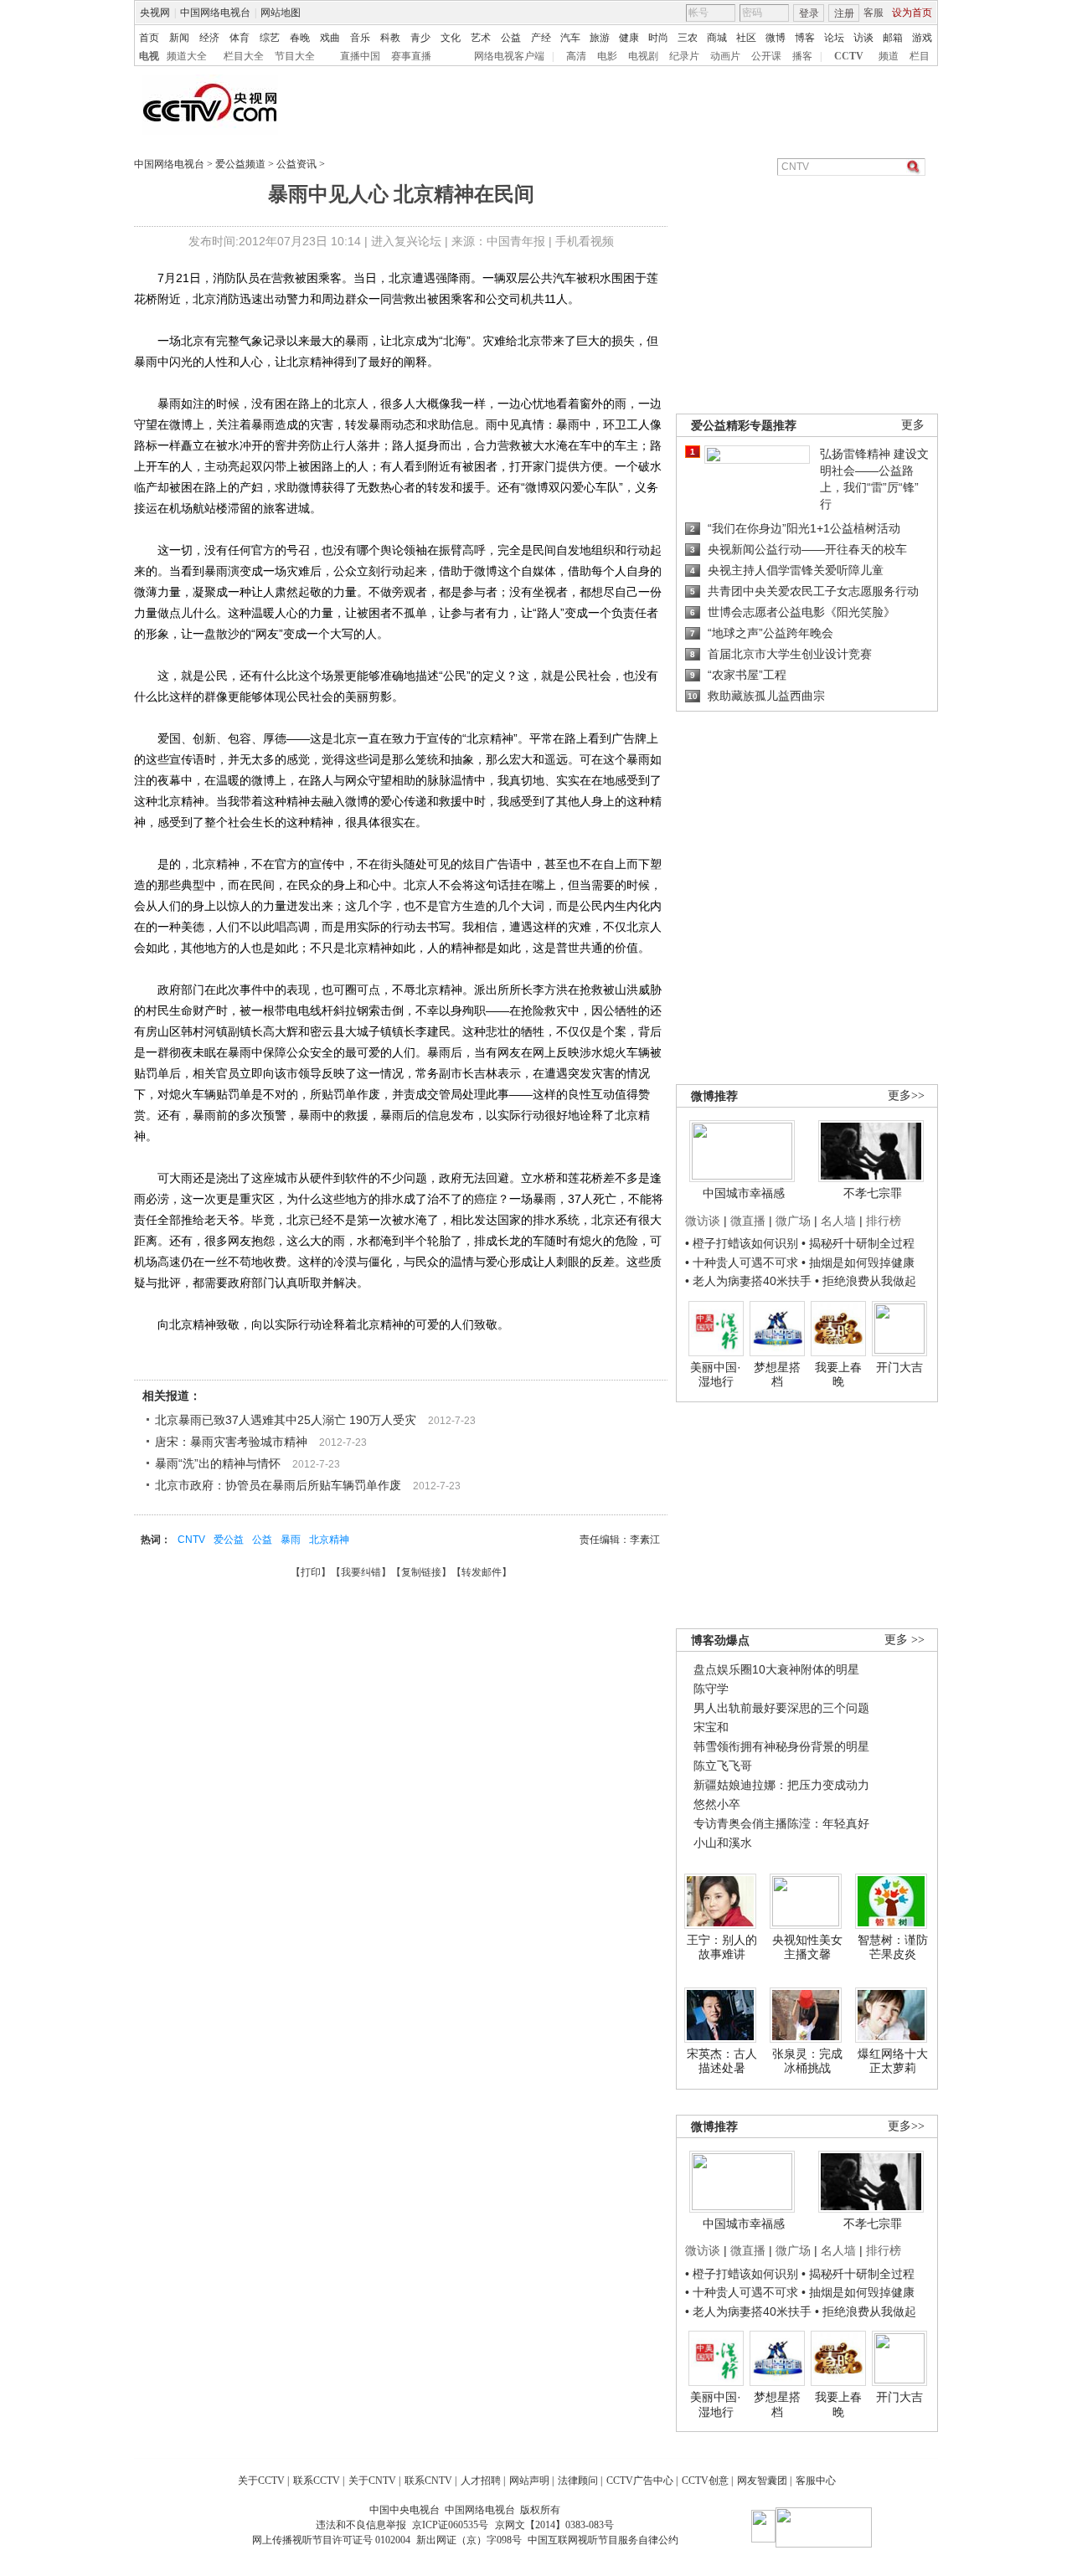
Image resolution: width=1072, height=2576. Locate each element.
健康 (629, 38)
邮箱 (893, 38)
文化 (451, 38)
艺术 (481, 38)
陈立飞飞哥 (723, 1766)
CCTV (849, 56)
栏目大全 (244, 56)
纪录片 (684, 56)
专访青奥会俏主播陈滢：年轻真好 (781, 1823)
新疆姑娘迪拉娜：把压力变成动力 (781, 1785)
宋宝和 (711, 1727)
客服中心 (816, 2481)
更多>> (906, 1095)
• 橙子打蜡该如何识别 (742, 1243)
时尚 (658, 38)
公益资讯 (296, 164)
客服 (874, 13)
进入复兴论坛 (406, 241)
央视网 (155, 13)
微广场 (793, 1221)
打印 (311, 1572)
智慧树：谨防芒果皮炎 (893, 1947)
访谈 (863, 38)
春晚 (300, 38)
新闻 (179, 38)
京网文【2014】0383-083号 (554, 2525)
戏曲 (330, 38)
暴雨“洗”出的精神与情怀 (218, 1463)
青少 (420, 38)
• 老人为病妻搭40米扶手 (748, 1281)
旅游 (600, 38)
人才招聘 (481, 2481)
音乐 (360, 38)
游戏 (922, 38)
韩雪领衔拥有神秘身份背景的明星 (781, 1746)
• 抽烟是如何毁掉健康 (858, 1262)
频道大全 (187, 56)
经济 (209, 38)
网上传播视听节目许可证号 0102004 (331, 2540)
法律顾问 (578, 2481)
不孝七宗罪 (873, 1193)
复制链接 (421, 1572)
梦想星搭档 (777, 1375)
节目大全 (295, 56)
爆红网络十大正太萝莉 (893, 2061)
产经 (541, 38)
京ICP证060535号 (450, 2525)
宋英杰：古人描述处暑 (722, 2061)
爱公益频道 (240, 164)
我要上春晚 (838, 1375)
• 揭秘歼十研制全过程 (858, 1243)
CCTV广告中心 (640, 2481)
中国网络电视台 (215, 13)
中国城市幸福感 (744, 1193)
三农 (688, 38)
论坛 (834, 38)
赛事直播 (411, 56)
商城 (717, 38)
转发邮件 (482, 1572)
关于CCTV (261, 2481)
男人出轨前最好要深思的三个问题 (781, 1708)
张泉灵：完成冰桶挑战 (807, 2061)
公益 (511, 38)
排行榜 (884, 1221)
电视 (149, 56)
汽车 (570, 38)
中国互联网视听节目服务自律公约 (603, 2540)
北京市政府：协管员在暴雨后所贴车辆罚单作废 (278, 1485)
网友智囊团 (762, 2481)
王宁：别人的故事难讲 (722, 1947)
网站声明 (529, 2481)
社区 (746, 38)
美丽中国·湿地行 (716, 1375)
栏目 (920, 56)
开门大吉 (899, 1367)
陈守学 (711, 1689)
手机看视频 (585, 241)
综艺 (270, 38)
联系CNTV (428, 2481)
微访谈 (703, 1221)
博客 (805, 38)
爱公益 (229, 1540)
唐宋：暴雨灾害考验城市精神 (231, 1442)
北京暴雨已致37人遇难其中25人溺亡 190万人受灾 (286, 1420)
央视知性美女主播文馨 (807, 1947)
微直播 (748, 1221)
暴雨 (291, 1540)
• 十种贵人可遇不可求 (743, 1262)
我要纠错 (361, 1572)
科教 (390, 38)
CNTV (191, 1540)
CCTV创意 (705, 2481)
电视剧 (643, 56)
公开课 (766, 56)
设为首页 (912, 13)
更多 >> (904, 1640)
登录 (809, 13)
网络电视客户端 (509, 56)
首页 (149, 38)
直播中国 (360, 56)
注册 (844, 13)
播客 (802, 56)
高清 (576, 56)
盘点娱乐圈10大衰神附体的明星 (776, 1669)
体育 (240, 38)
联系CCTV (317, 2481)
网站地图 (281, 13)
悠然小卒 (717, 1804)
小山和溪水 (723, 1843)
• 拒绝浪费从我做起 (866, 1281)
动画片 (725, 56)
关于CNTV (372, 2481)
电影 (607, 56)
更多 (913, 425)
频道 (889, 56)
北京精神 (329, 1540)
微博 (776, 38)
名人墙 (838, 1221)
